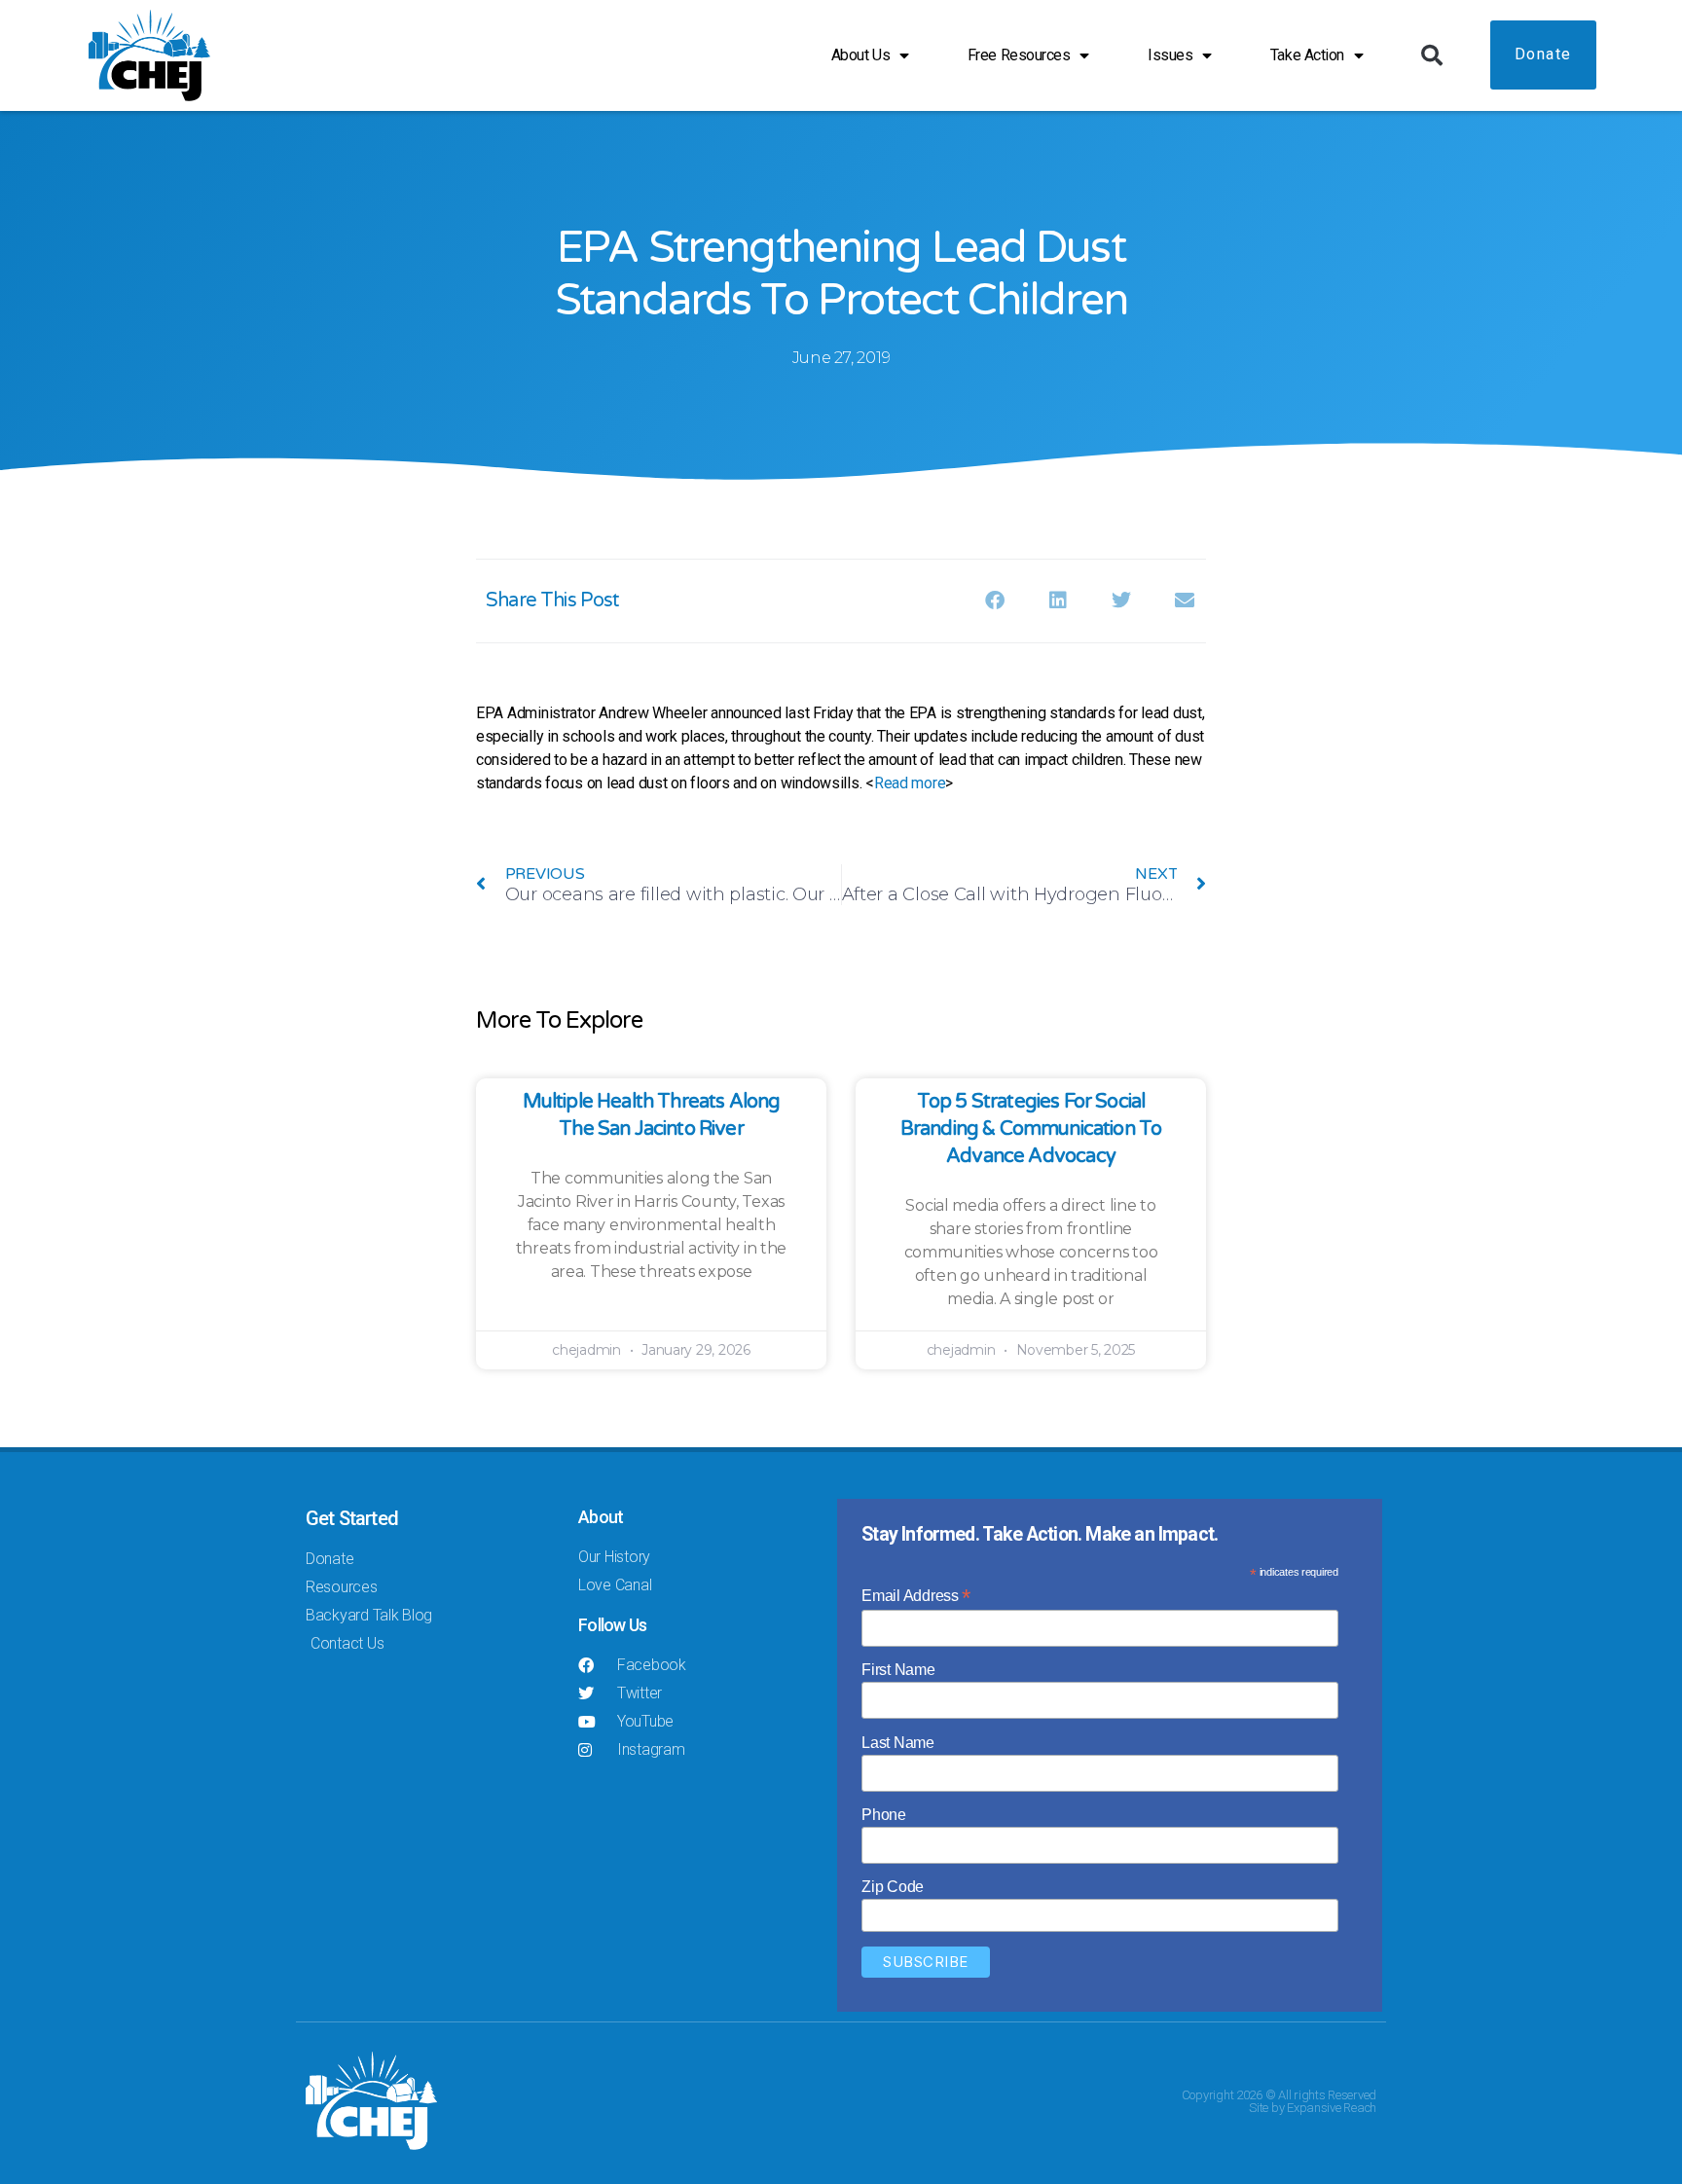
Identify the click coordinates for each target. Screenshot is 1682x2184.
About (601, 1517)
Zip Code (893, 1887)
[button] (1432, 55)
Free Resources (1019, 55)
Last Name (898, 1743)
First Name (898, 1670)
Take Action (1307, 55)
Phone (884, 1815)
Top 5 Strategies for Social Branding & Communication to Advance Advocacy (1031, 1129)
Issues (1170, 55)
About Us (860, 55)
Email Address (916, 1596)
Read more (910, 783)
